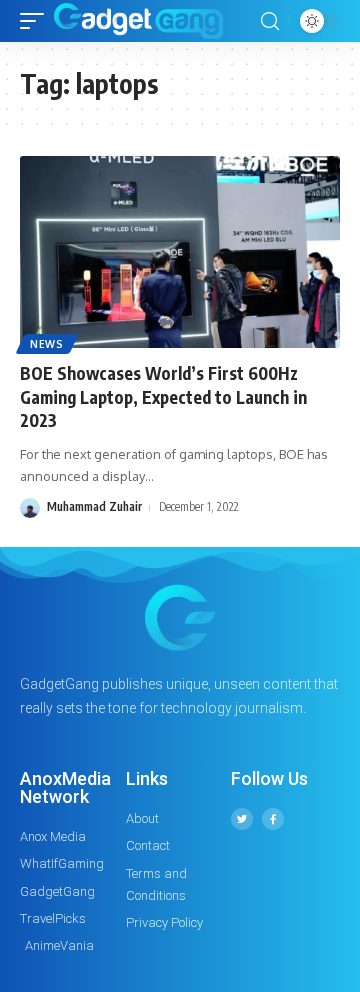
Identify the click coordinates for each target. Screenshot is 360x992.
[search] (270, 21)
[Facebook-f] (273, 819)
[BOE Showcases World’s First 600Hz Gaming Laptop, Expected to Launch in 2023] (180, 252)
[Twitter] (242, 819)
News (47, 344)
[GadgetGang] (138, 21)
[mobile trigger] (37, 21)
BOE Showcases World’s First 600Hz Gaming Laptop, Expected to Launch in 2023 (163, 397)
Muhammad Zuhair (94, 506)
